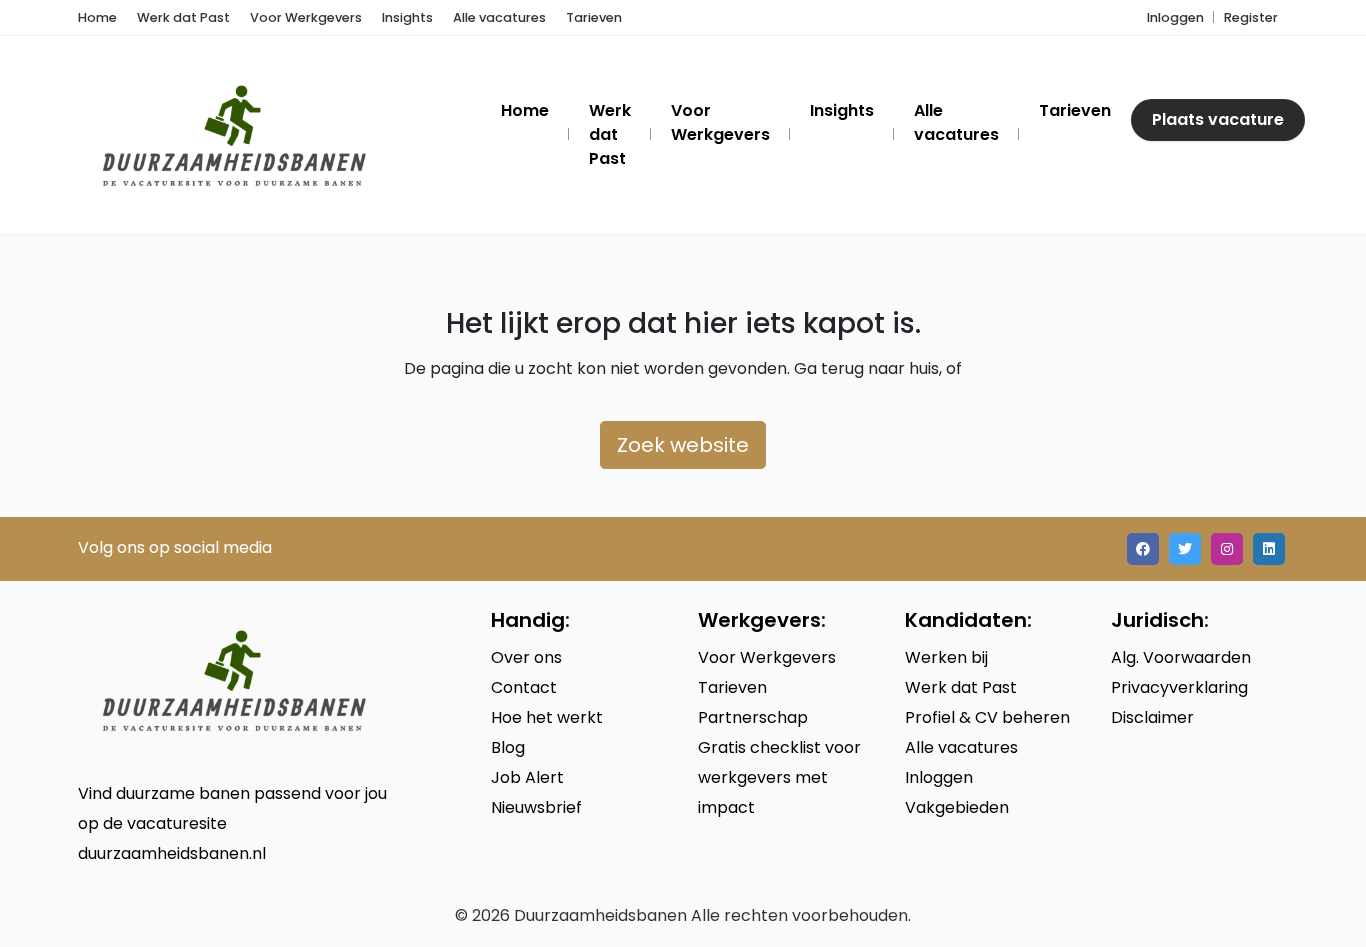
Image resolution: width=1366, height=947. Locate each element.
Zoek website (683, 445)
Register (1251, 17)
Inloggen (1175, 17)
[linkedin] (1269, 549)
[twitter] (1185, 549)
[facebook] (1143, 549)
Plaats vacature (1218, 119)
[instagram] (1227, 549)
